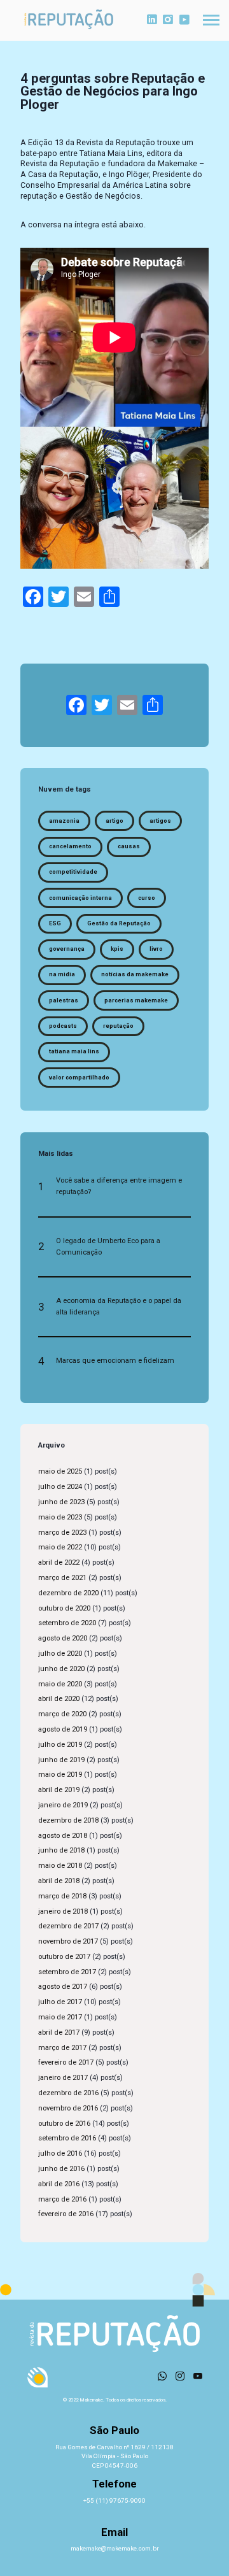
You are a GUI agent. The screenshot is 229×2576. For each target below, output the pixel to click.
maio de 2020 (60, 1684)
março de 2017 (62, 2048)
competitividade (73, 872)
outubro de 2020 (64, 1608)
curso (147, 898)
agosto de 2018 (63, 1836)
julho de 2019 (60, 1745)
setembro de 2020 (67, 1623)
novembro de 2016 (68, 2108)
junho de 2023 (61, 1502)
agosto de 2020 (63, 1638)
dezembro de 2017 (68, 1926)
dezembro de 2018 (68, 1820)
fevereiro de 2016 (66, 2214)
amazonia (64, 821)
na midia (62, 974)
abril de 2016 (59, 2184)
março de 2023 (62, 1533)
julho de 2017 (60, 2002)
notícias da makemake (135, 974)
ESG (55, 923)
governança (67, 949)
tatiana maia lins (74, 1051)
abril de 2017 (59, 2032)
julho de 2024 (60, 1487)
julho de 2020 (60, 1654)
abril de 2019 (59, 1790)
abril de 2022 (59, 1562)
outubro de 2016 (64, 2124)
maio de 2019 (60, 1775)
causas (129, 846)
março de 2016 (62, 2199)
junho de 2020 (61, 1669)
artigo (114, 821)
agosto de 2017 (63, 1987)
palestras (64, 1000)
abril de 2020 (59, 1699)
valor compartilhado (79, 1078)
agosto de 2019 (63, 1729)
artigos (160, 821)
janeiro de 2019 (63, 1805)
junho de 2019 (61, 1760)
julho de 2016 (60, 2153)
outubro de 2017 (64, 1957)
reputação (118, 1026)
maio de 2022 (60, 1547)
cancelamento (70, 846)
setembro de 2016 (67, 2138)
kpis (117, 949)
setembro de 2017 (67, 1972)
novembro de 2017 (68, 1941)
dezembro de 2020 (68, 1593)
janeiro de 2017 (63, 2078)
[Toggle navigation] (211, 20)
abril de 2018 (59, 1881)
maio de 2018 (60, 1866)
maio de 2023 (60, 1517)
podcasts (63, 1026)
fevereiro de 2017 (66, 2062)
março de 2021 (62, 1578)
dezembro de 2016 (68, 2093)
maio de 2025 (60, 1471)
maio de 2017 (60, 2017)
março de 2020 (62, 1714)
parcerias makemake (136, 1000)
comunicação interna (80, 898)
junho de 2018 (61, 1850)
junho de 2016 (61, 2169)
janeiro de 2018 (63, 1911)
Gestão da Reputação (119, 923)
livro (156, 949)
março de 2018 (62, 1896)
